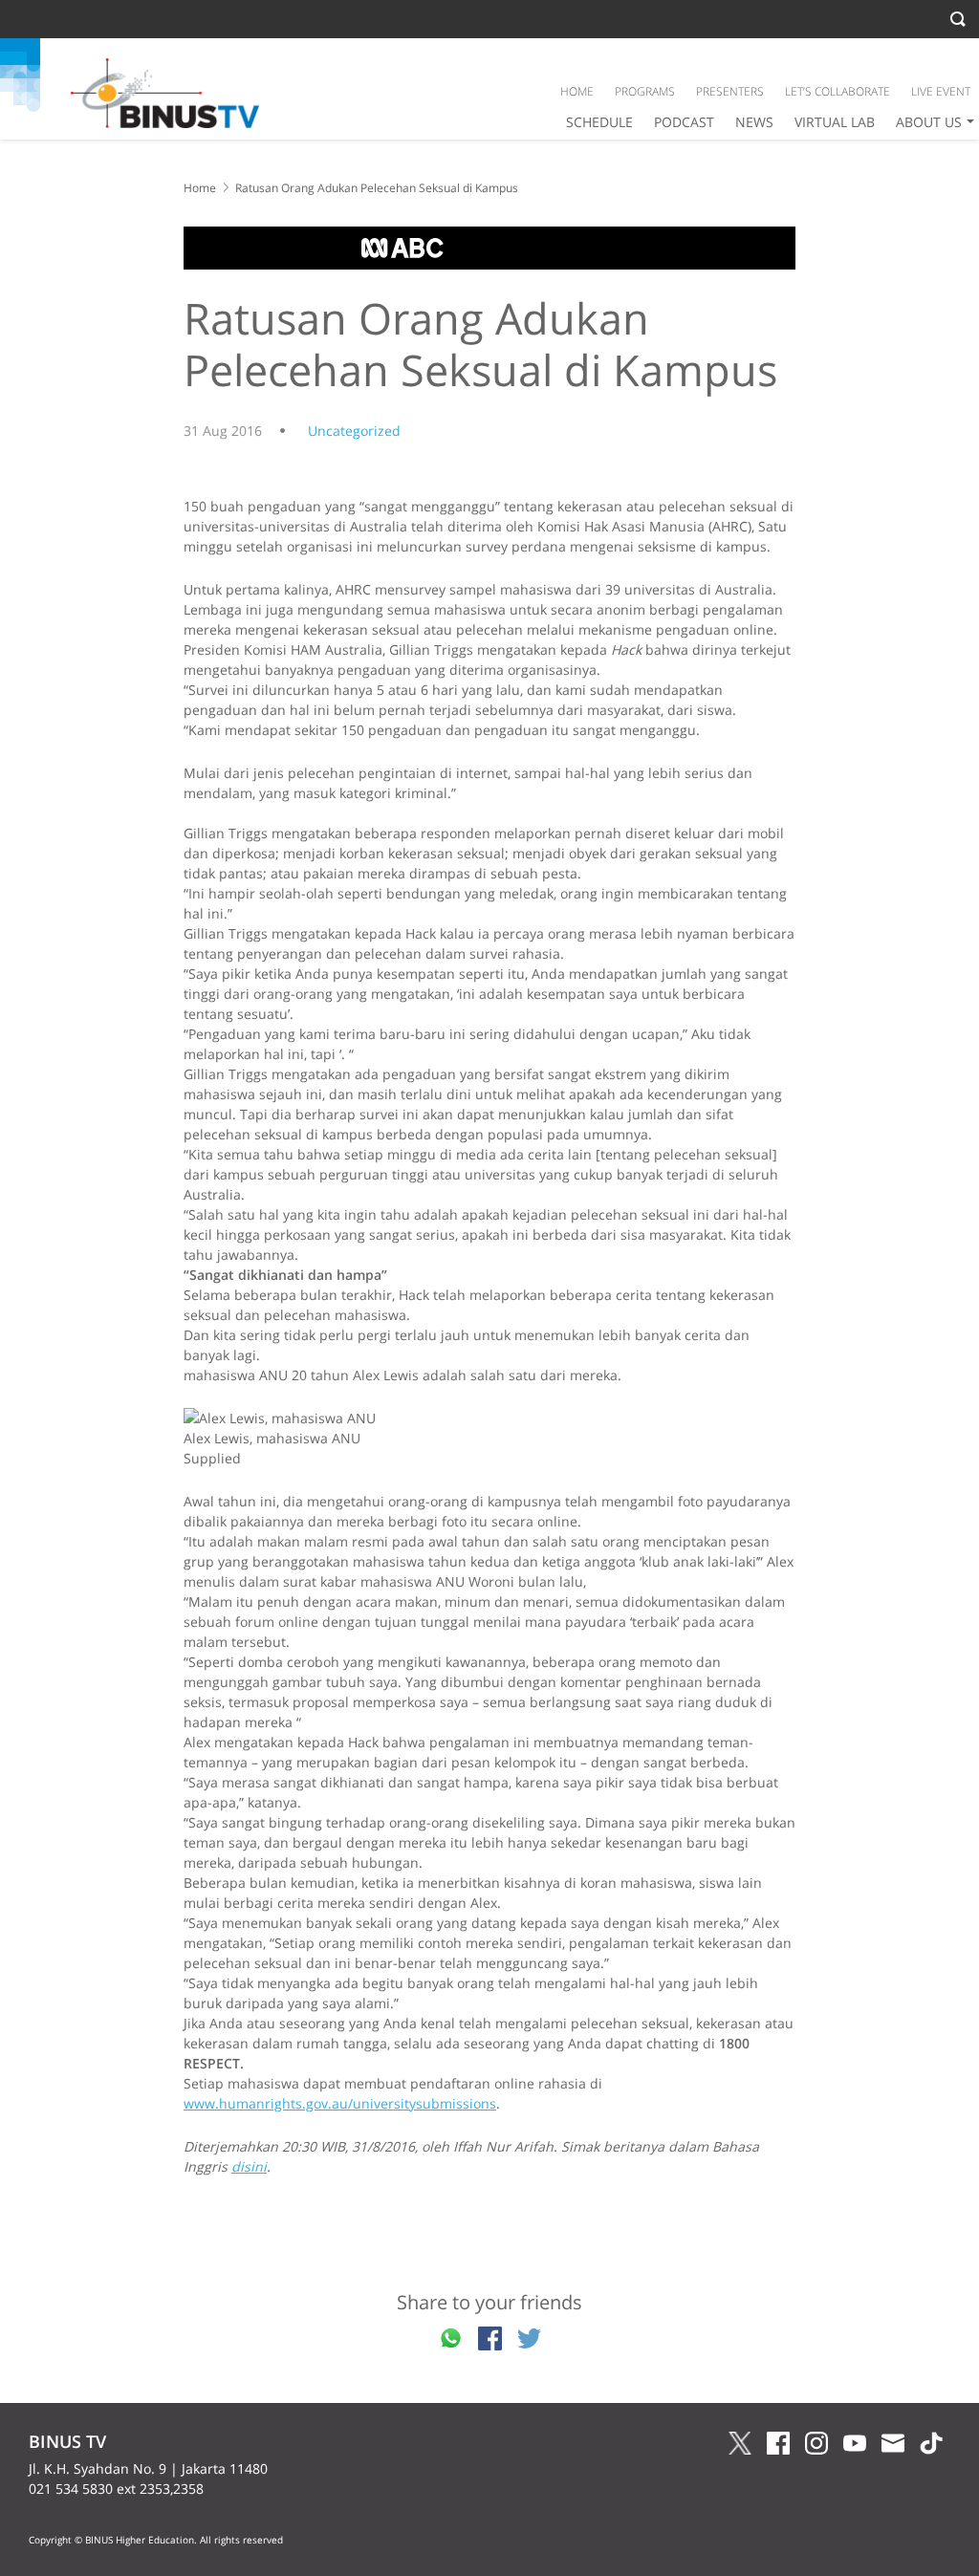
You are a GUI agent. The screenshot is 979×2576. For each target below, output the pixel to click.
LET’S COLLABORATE (838, 91)
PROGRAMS (645, 91)
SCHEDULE (599, 122)
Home (200, 188)
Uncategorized (354, 431)
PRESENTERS (730, 91)
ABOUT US (929, 122)
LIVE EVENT (941, 91)
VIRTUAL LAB (835, 122)
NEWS (754, 122)
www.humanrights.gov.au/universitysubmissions (340, 2103)
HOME (577, 91)
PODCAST (684, 122)
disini (249, 2166)
